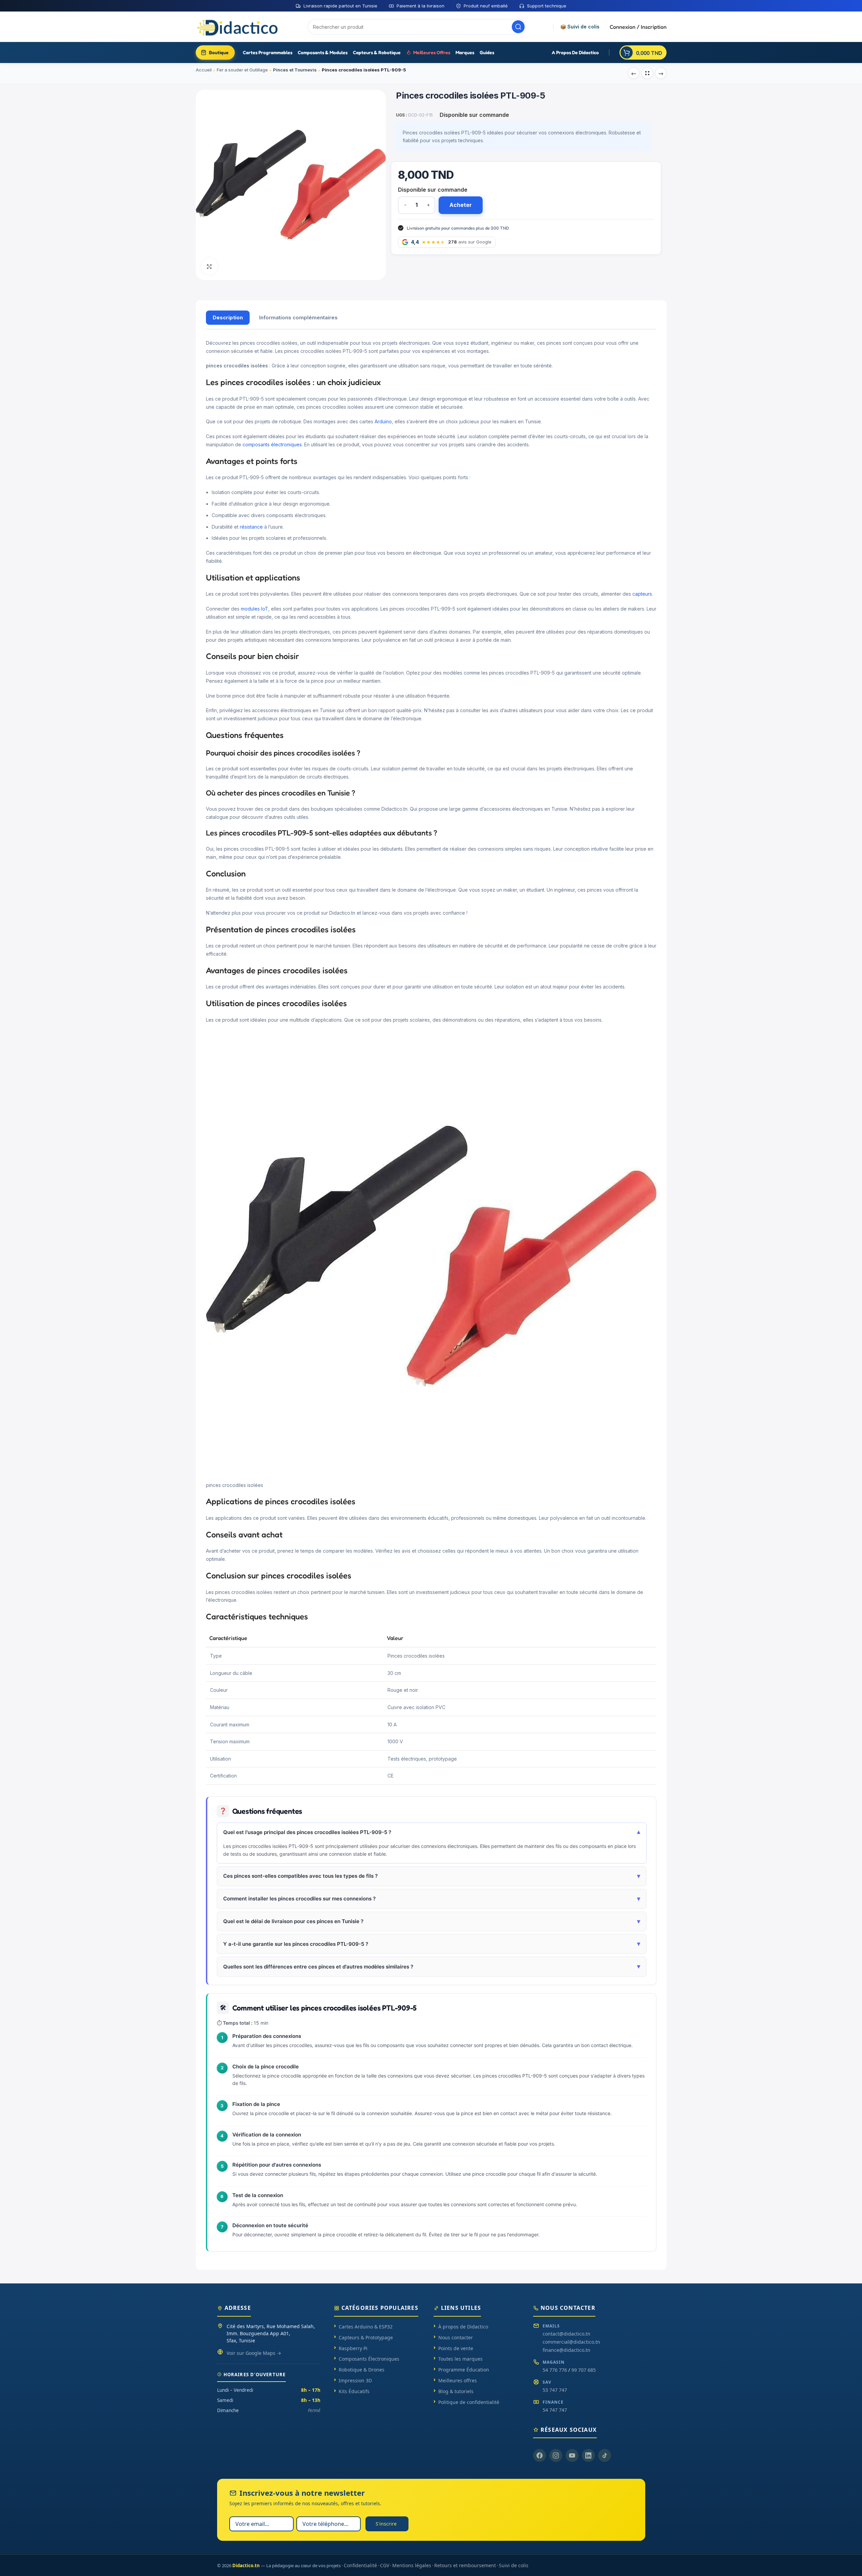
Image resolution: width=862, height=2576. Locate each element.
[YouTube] (572, 2455)
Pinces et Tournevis (295, 70)
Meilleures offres (458, 2380)
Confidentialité (360, 2565)
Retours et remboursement (465, 2565)
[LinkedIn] (588, 2455)
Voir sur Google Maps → (254, 2353)
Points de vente (456, 2348)
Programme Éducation (464, 2370)
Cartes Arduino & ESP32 (366, 2327)
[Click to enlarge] (209, 266)
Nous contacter (456, 2337)
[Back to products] (647, 73)
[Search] (518, 27)
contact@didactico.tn (566, 2334)
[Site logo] (238, 26)
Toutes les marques (460, 2359)
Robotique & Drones (362, 2370)
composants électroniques (272, 444)
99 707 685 (584, 2370)
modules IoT (255, 609)
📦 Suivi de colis (580, 27)
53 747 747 (555, 2390)
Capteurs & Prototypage (366, 2337)
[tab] (228, 318)
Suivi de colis (514, 2565)
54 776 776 (555, 2370)
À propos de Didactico (463, 2327)
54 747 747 (555, 2410)
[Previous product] (634, 73)
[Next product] (661, 73)
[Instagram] (556, 2455)
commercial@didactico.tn (571, 2342)
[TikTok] (605, 2455)
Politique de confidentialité (469, 2402)
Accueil (204, 70)
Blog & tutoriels (456, 2391)
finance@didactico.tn (566, 2350)
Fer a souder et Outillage (242, 70)
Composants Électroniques (369, 2359)
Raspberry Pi (353, 2348)
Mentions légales (412, 2565)
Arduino (383, 421)
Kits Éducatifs (354, 2391)
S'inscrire (386, 2524)
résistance (251, 527)
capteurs (642, 594)
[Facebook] (540, 2455)
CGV (385, 2565)
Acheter (461, 205)
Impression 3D (355, 2380)
